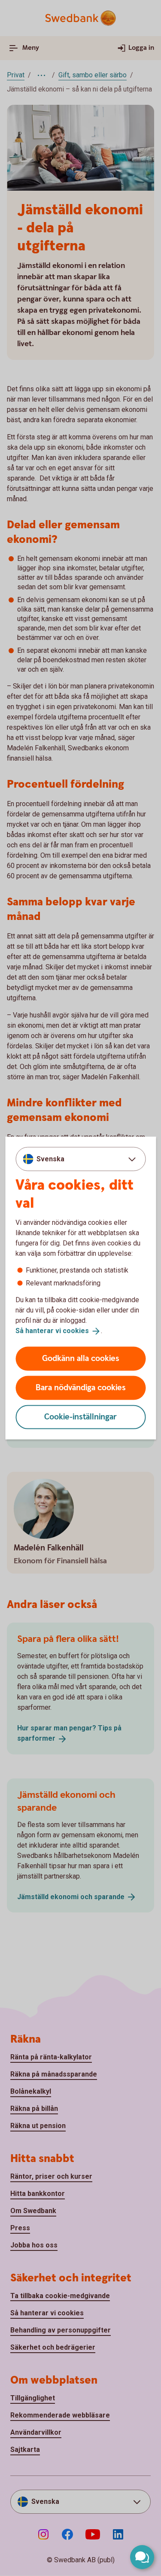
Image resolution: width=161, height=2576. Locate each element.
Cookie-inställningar (80, 1417)
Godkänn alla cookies (81, 1358)
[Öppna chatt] (142, 2557)
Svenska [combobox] (50, 1159)
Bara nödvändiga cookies (81, 1387)
